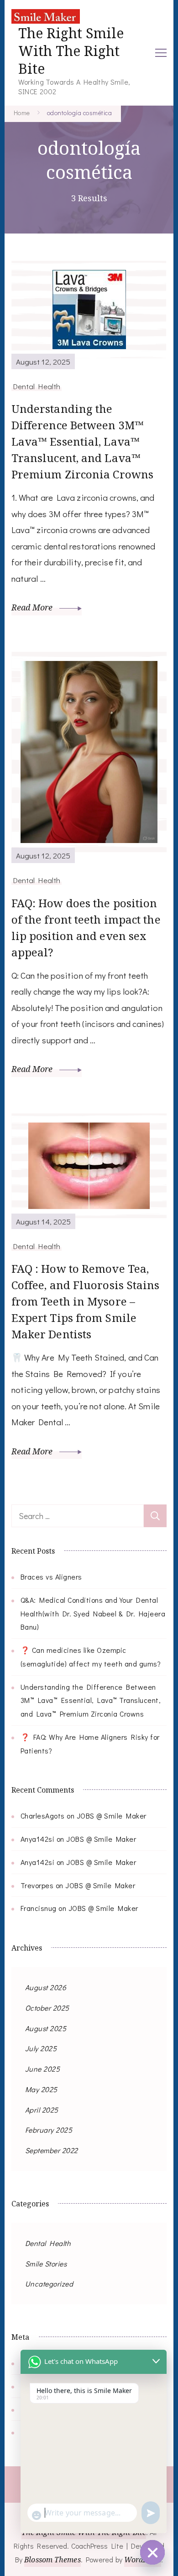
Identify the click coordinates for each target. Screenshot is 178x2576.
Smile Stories (46, 2264)
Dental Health (37, 386)
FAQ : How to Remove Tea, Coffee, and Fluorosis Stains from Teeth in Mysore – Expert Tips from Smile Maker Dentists (86, 1301)
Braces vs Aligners (51, 1577)
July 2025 (41, 2048)
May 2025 (41, 2089)
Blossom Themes (52, 2560)
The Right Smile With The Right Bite (71, 51)
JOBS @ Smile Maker (112, 1816)
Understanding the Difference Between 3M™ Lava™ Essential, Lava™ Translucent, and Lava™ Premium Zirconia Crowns (82, 441)
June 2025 (43, 2069)
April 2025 (42, 2110)
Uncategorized (49, 2284)
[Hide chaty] (152, 2552)
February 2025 (49, 2130)
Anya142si (38, 1839)
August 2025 (46, 2028)
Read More (33, 607)
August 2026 (46, 1987)
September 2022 (52, 2150)
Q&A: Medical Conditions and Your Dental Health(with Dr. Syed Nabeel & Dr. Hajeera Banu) (93, 1613)
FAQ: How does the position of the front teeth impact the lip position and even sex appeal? (86, 927)
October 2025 (47, 2008)
